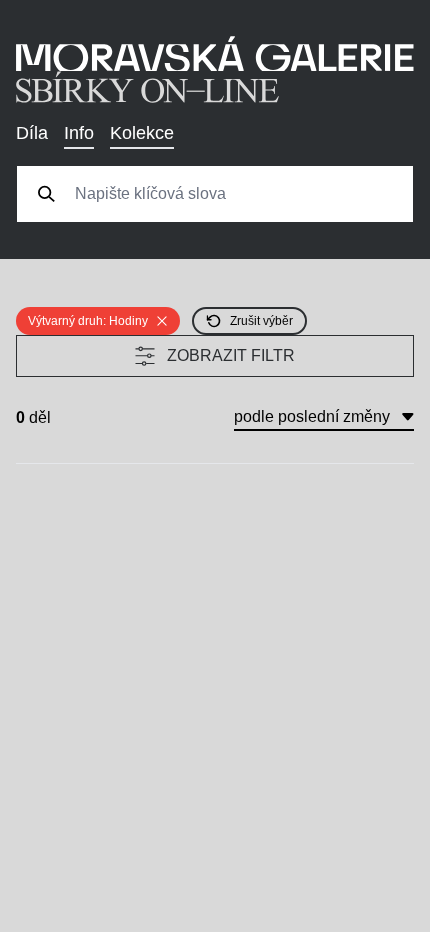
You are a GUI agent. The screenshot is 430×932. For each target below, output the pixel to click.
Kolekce (142, 133)
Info (79, 133)
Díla (32, 133)
